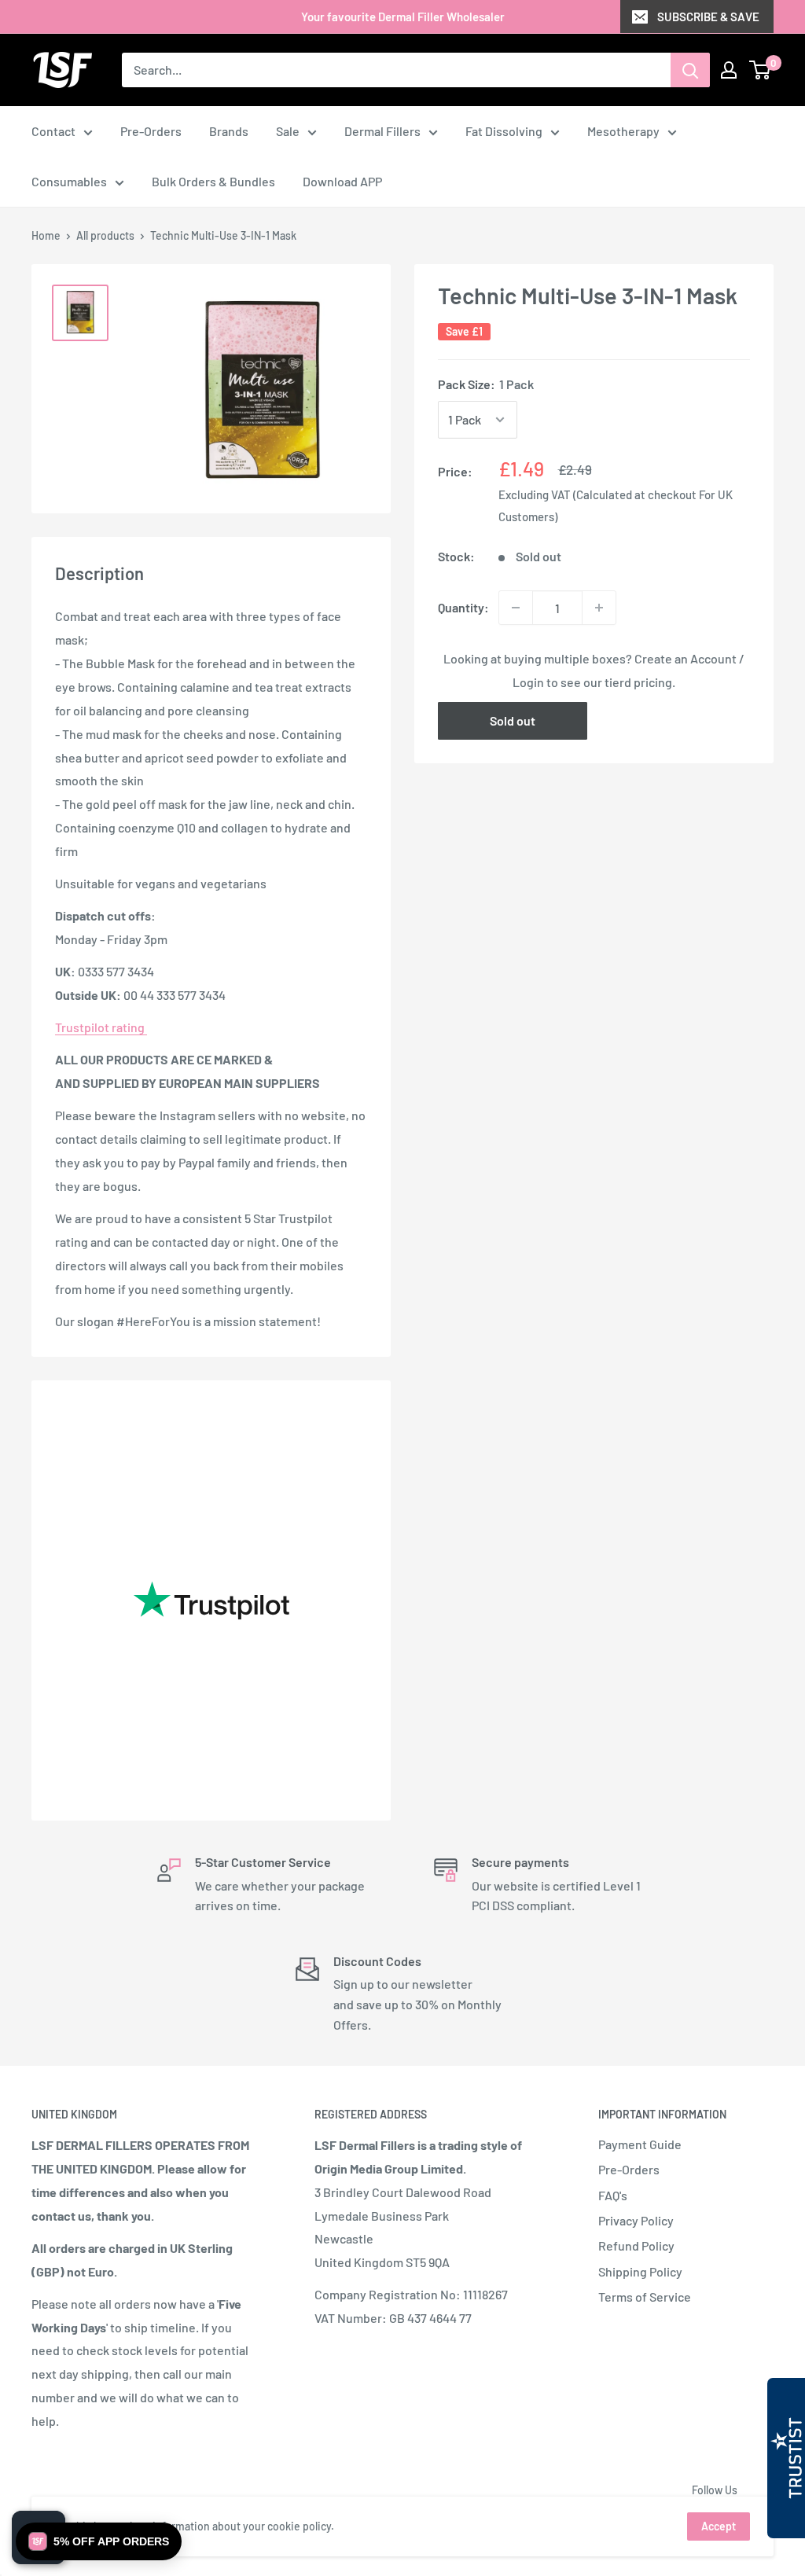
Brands (229, 131)
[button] (99, 2541)
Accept (719, 2526)
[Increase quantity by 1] (599, 608)
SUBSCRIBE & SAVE (708, 17)
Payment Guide (640, 2144)
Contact (53, 131)
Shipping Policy (640, 2271)
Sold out (513, 720)
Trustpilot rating (101, 1027)
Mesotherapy (623, 131)
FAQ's (613, 2195)
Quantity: (463, 607)
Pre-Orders (151, 131)
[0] (761, 70)
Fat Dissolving (504, 131)
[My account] (729, 70)
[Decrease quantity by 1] (516, 608)
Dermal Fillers (382, 131)
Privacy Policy (636, 2220)
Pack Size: (486, 384)
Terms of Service (645, 2297)
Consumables (69, 181)
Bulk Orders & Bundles (213, 181)
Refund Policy (636, 2245)
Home (46, 235)
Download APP (342, 181)
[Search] (690, 70)
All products (105, 235)
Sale (288, 131)
